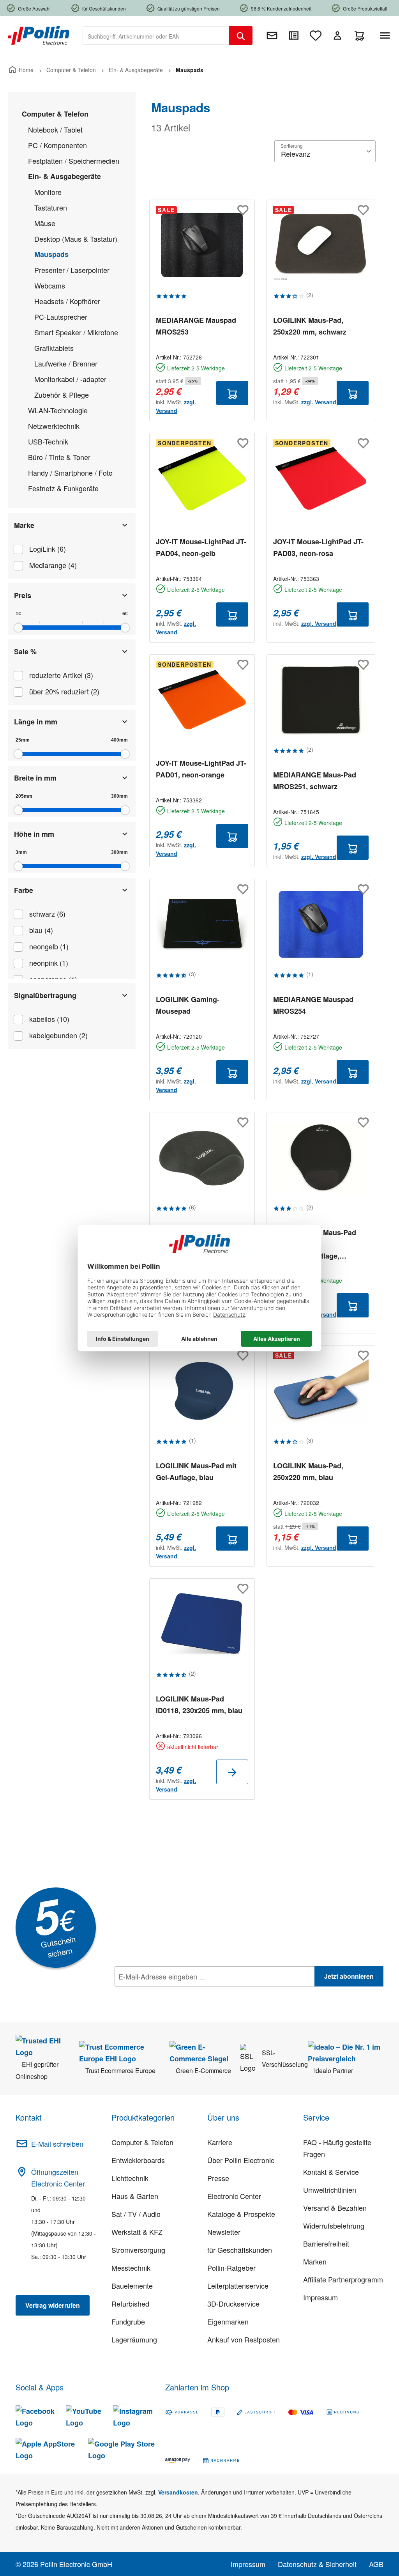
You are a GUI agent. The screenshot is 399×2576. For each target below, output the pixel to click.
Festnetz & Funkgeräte (63, 488)
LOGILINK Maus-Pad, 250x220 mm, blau (308, 1471)
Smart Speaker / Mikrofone (76, 332)
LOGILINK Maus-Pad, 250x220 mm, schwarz (310, 326)
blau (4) (41, 930)
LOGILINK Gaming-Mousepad (188, 1005)
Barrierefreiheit (326, 2243)
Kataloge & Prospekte (241, 2214)
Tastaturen (51, 207)
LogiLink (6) (48, 549)
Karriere (220, 2142)
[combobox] (156, 35)
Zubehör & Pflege (62, 395)
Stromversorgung (138, 2250)
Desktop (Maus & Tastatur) (76, 239)
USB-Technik (48, 441)
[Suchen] (241, 35)
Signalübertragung (45, 995)
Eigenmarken (228, 2321)
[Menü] (387, 35)
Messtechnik (131, 2268)
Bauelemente (132, 2286)
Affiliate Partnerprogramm (343, 2279)
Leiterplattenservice (238, 2286)
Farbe (24, 890)
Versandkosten (178, 2492)
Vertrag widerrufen (53, 2305)
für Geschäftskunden (240, 2250)
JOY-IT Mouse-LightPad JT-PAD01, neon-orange (201, 769)
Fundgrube (128, 2321)
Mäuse (45, 223)
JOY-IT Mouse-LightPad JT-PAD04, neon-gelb (201, 547)
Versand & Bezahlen (335, 2208)
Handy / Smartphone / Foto (70, 473)
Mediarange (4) (53, 565)
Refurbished (130, 2303)
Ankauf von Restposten (244, 2339)
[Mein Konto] (337, 35)
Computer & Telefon (55, 114)
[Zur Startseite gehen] (39, 35)
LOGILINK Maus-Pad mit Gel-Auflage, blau (196, 1471)
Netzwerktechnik (54, 426)
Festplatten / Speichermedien (74, 161)
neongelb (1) (49, 946)
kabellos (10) (49, 1019)
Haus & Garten (135, 2196)
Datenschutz (165, 1994)
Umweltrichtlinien (330, 2190)
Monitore (48, 192)
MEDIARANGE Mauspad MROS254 (313, 1005)
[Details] (232, 1772)
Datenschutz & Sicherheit (317, 2564)
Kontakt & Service (331, 2172)
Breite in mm (35, 778)
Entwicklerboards (138, 2160)
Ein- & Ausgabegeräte (64, 176)
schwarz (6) (47, 914)
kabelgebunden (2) (58, 1035)
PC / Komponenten (57, 145)
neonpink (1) (49, 963)
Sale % (25, 652)
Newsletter (224, 2232)
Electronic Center (234, 2196)
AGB (376, 2564)
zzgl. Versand (319, 402)
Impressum (320, 2297)
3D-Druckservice (233, 2303)
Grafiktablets (54, 348)
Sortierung (292, 146)
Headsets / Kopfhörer (67, 301)
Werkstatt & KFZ (137, 2232)
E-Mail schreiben (57, 2144)
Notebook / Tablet (55, 129)
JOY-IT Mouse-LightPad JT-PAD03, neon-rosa (318, 547)
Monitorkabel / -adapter (70, 379)
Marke (24, 525)
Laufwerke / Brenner (66, 363)
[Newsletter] (272, 35)
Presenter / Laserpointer (72, 270)
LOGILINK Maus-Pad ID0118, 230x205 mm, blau (199, 1705)
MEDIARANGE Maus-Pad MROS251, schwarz (315, 781)
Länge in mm (36, 722)
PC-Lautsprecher (61, 317)
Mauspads (51, 254)
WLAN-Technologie (58, 410)
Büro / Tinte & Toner (59, 457)
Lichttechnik (130, 2178)
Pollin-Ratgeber (231, 2268)
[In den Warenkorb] (232, 393)
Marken (315, 2261)
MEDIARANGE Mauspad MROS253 (196, 326)
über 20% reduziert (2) (64, 691)
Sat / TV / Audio (136, 2214)
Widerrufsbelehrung (334, 2225)
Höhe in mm (34, 834)
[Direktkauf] (294, 35)
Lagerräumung (134, 2339)
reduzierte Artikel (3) (61, 675)
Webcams (50, 285)
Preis (23, 595)
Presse (218, 2178)
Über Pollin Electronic (241, 2160)
